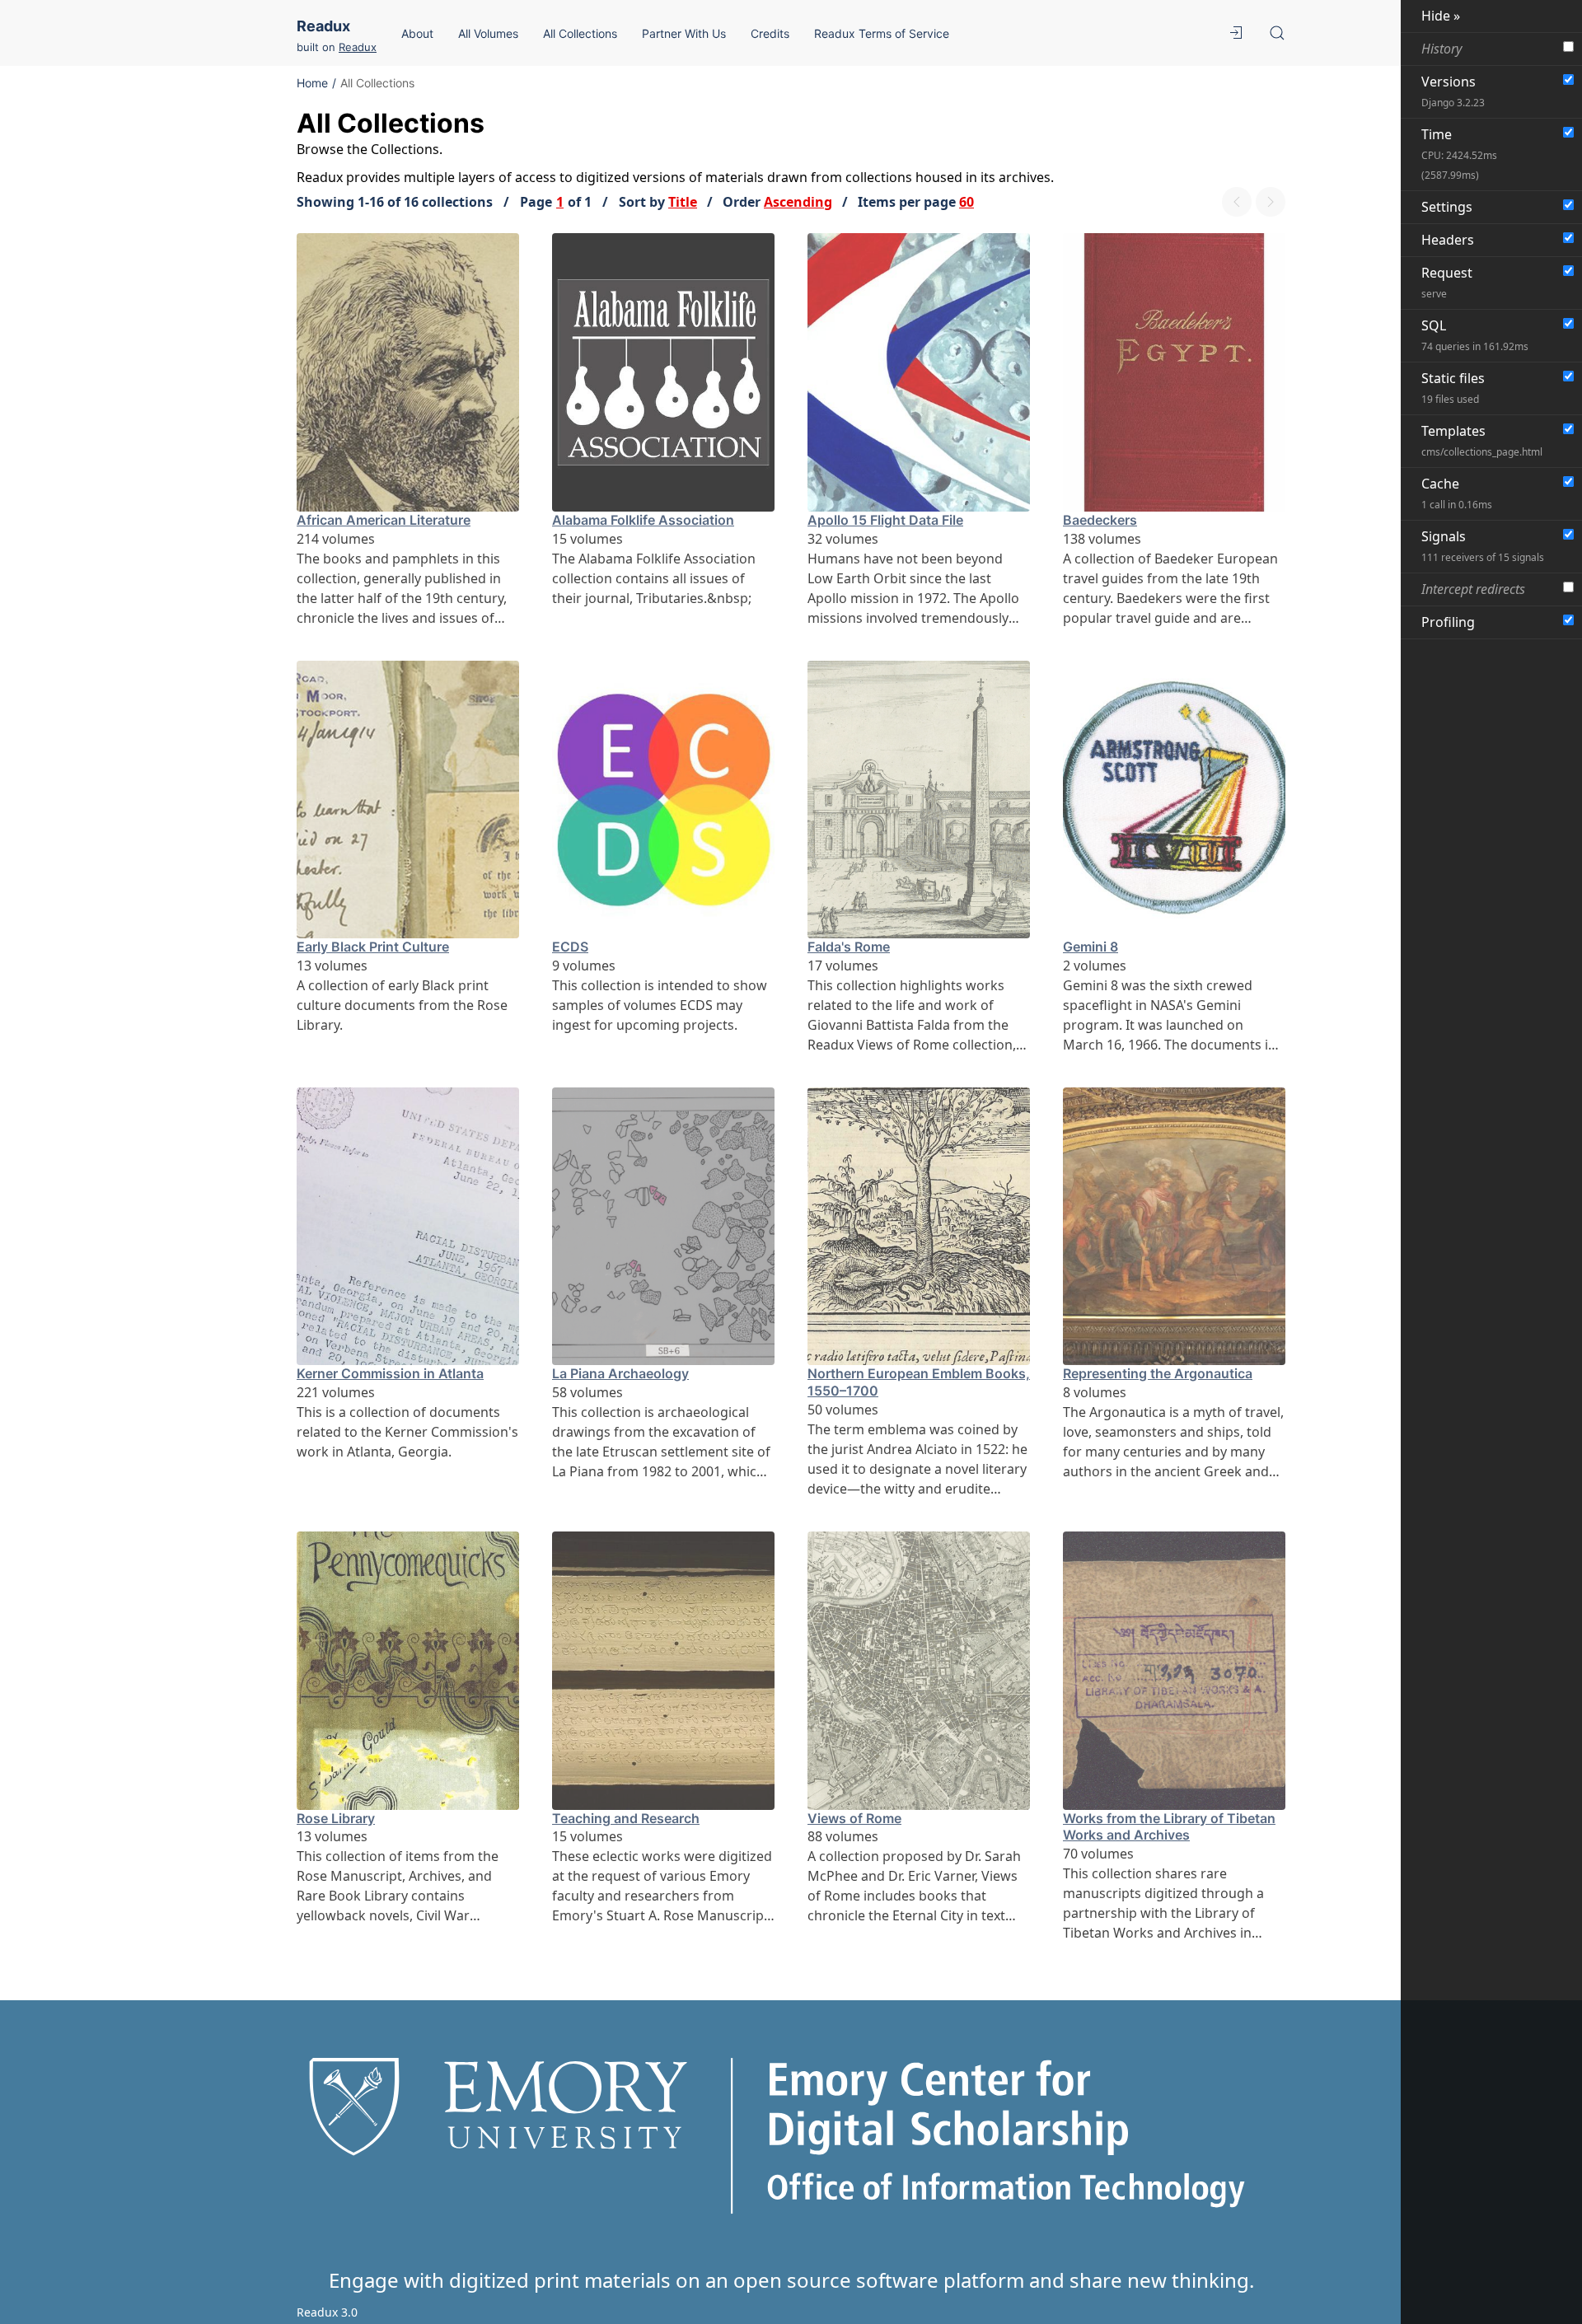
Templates (1482, 440)
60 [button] (967, 202)
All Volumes (488, 33)
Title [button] (683, 202)
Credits (770, 33)
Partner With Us (684, 33)
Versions (1453, 91)
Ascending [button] (798, 202)
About (417, 33)
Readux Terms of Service (882, 33)
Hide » (1441, 16)
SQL (1475, 335)
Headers (1448, 240)
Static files (1453, 388)
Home (312, 83)
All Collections (580, 33)
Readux (323, 26)
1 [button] (560, 202)
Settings (1447, 207)
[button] (1236, 33)
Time (1459, 154)
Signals (1483, 546)
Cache (1457, 493)
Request (1447, 282)
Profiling (1448, 622)
